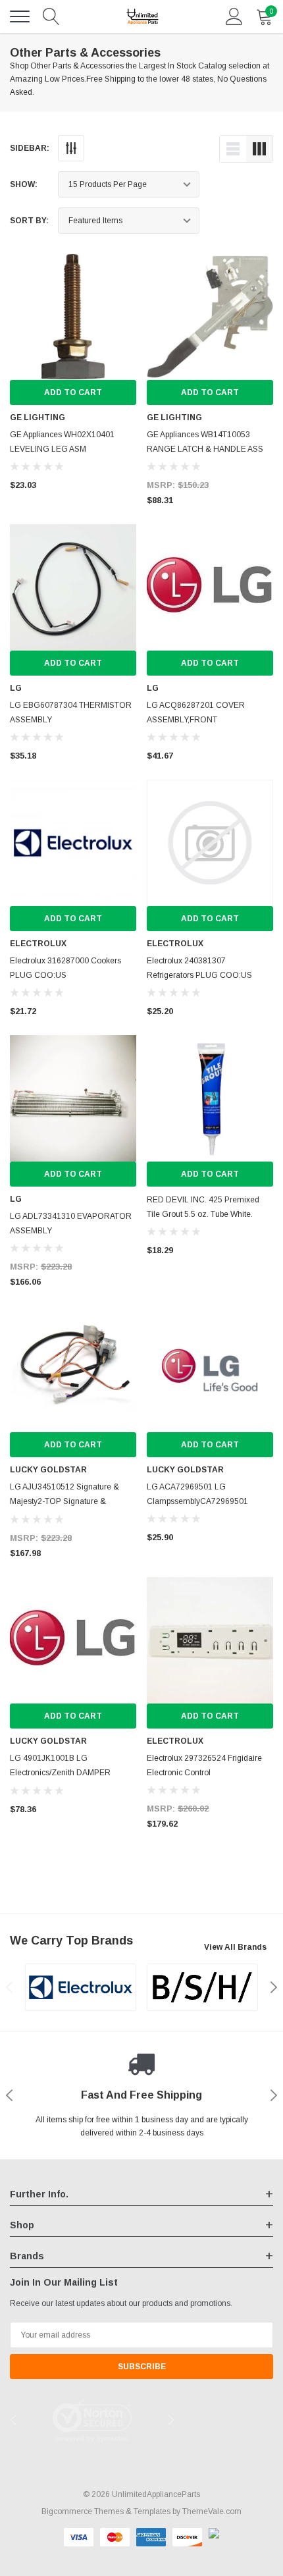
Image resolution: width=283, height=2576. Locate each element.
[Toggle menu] (20, 16)
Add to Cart (73, 392)
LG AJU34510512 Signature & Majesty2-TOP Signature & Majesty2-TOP (64, 1501)
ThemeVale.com (212, 2511)
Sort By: (29, 221)
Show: (24, 184)
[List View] (233, 149)
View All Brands (235, 1947)
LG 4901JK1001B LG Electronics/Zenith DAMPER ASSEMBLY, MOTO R (60, 1773)
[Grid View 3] (259, 149)
